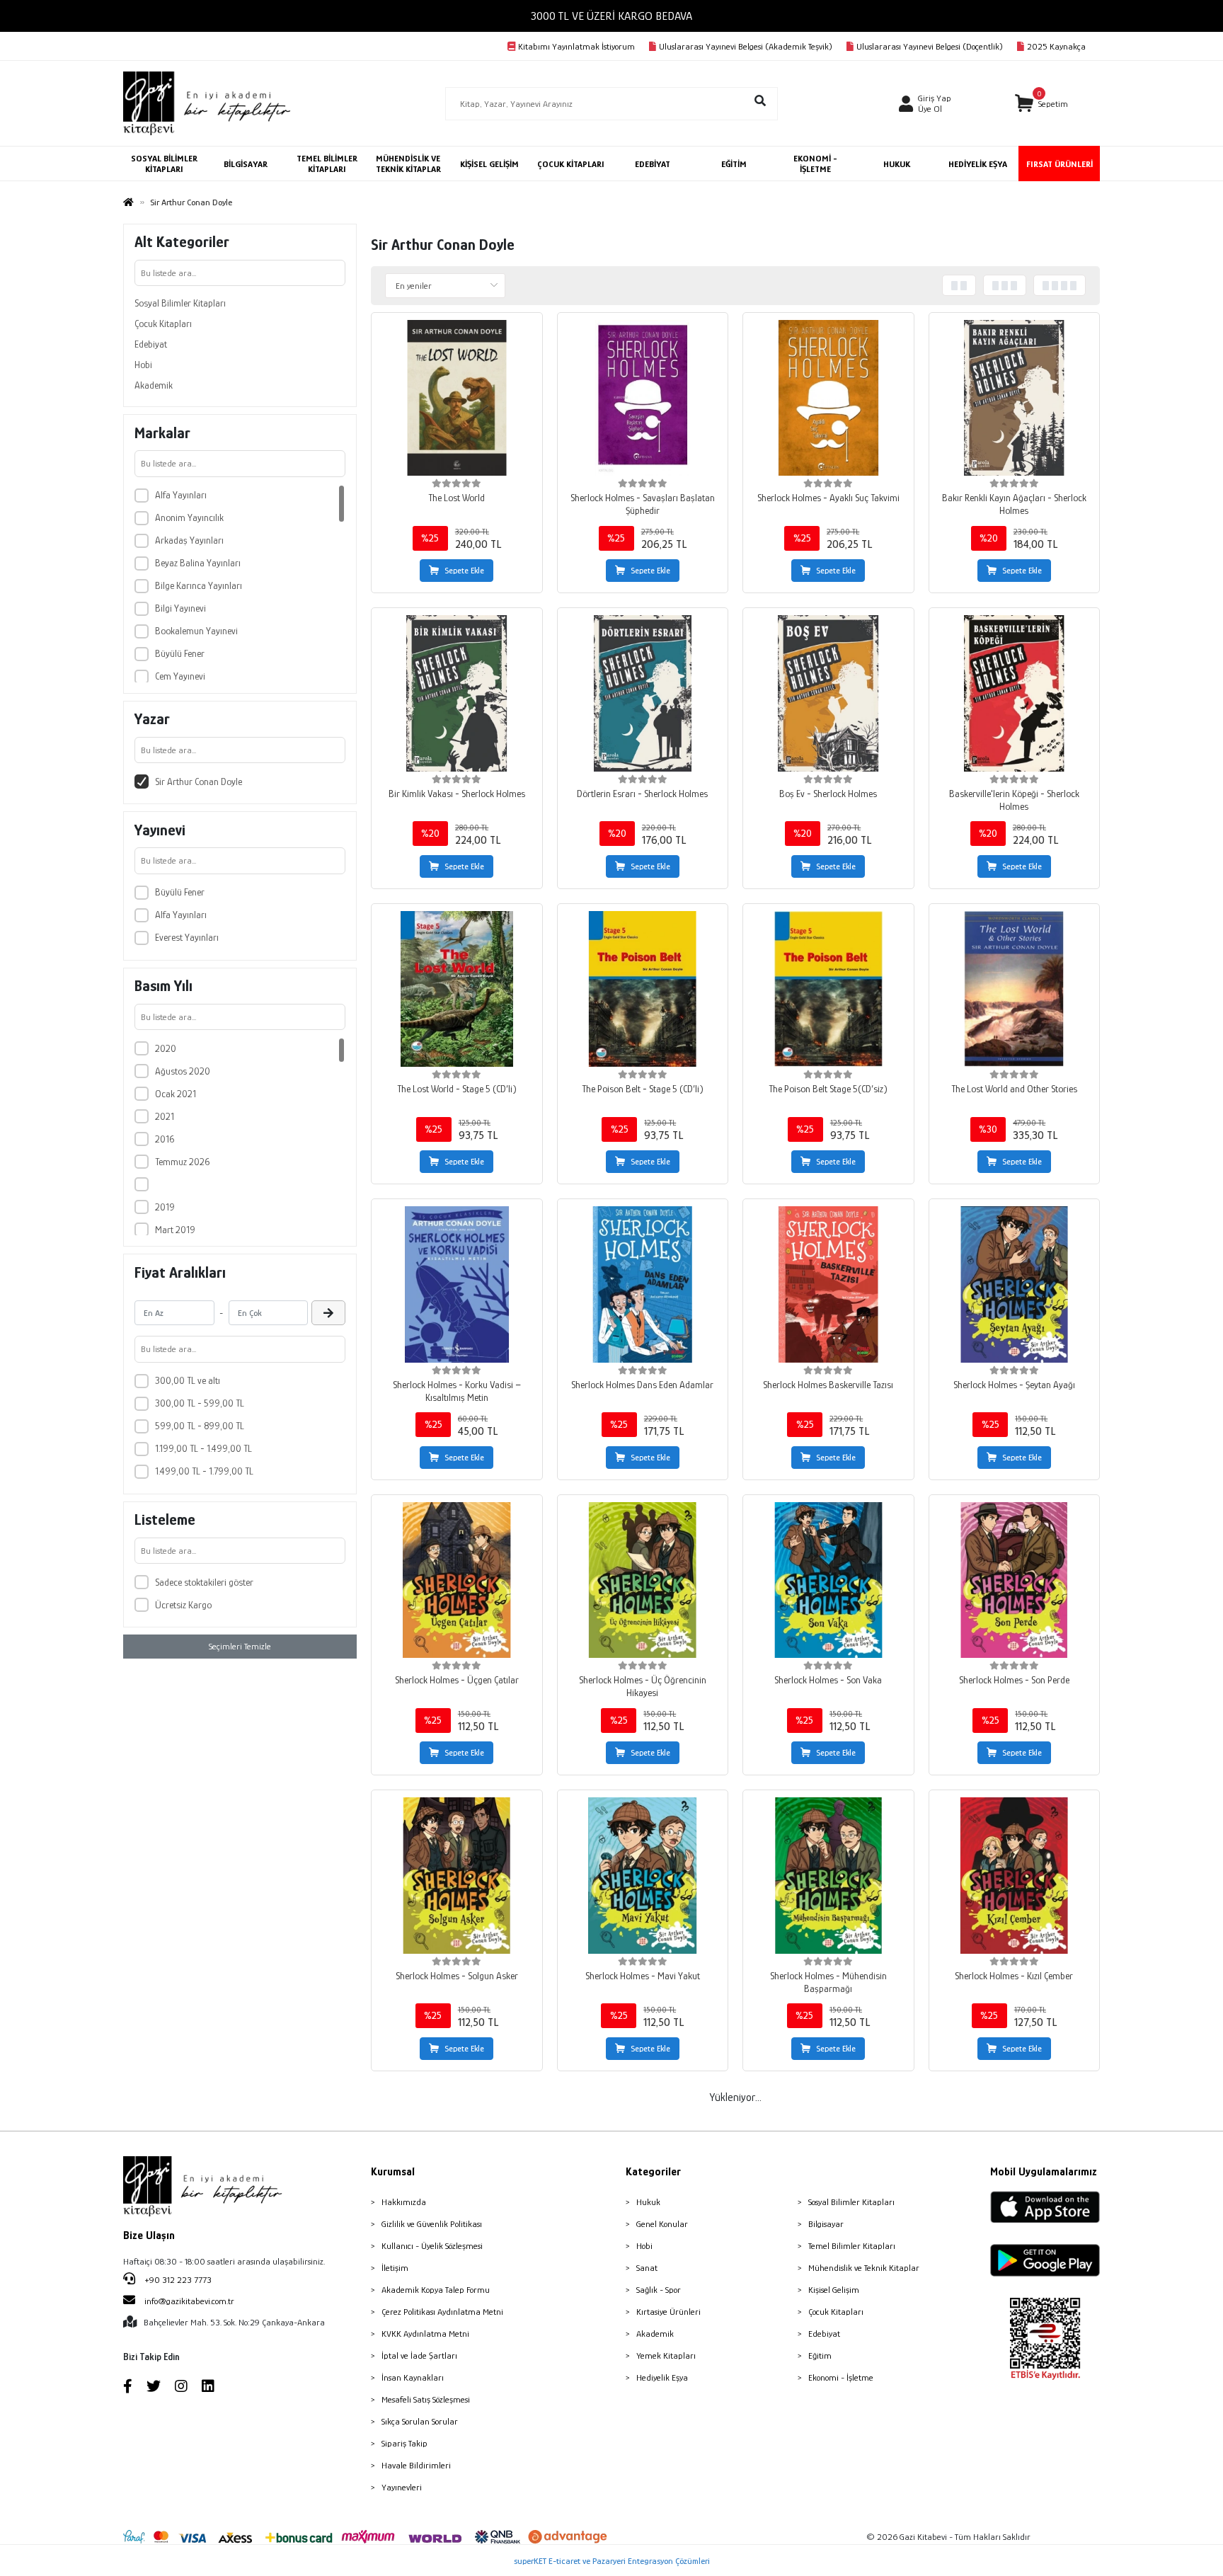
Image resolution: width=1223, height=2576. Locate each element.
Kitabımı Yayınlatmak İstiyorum (576, 46)
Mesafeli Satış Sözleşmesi (426, 2399)
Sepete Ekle (464, 571)
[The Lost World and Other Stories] (1015, 989)
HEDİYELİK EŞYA (978, 164)
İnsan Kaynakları (413, 2377)
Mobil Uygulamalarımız (1044, 2172)
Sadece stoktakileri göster (204, 1582)
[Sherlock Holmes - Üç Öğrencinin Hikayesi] (643, 1580)
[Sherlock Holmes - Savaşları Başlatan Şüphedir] (643, 398)
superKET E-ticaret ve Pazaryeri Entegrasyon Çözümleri (612, 2561)
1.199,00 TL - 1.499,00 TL (203, 1448)
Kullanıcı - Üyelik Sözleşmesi (432, 2246)
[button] (1041, 104)
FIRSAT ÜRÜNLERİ (1060, 164)
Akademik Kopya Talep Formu (436, 2290)
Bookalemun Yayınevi (196, 631)
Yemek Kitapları (666, 2355)
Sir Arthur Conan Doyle (199, 782)
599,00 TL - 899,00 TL (200, 1426)
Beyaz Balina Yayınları (198, 563)
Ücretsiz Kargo (183, 1605)
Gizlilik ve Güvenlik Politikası (432, 2224)
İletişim (395, 2268)
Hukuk (648, 2202)
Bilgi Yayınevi (180, 608)
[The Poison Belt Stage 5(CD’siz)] (828, 989)
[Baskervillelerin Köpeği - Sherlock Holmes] (1015, 693)
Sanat (647, 2268)
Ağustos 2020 (183, 1071)
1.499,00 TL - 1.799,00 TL (204, 1471)
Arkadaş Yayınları (189, 540)
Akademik (154, 385)
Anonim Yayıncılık (189, 517)
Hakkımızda (404, 2202)
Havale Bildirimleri (416, 2465)
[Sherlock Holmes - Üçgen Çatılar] (457, 1580)
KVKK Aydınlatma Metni (425, 2334)
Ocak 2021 (176, 1094)
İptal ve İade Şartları (419, 2355)
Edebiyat (151, 344)
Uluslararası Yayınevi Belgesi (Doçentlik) (930, 46)
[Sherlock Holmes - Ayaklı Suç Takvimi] (828, 398)
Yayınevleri (402, 2487)
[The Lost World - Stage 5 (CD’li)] (457, 989)
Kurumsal (393, 2172)
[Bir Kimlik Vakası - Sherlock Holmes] (457, 693)
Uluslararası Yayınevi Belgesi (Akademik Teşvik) (746, 46)
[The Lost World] (457, 398)
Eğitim (820, 2355)
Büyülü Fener (180, 653)
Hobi (143, 365)
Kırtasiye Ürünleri (668, 2312)
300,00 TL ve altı (188, 1380)
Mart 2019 (175, 1230)
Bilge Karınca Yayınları (199, 585)
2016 (165, 1139)
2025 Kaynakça (1056, 46)
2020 (166, 1048)
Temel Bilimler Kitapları (852, 2246)
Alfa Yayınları (181, 495)
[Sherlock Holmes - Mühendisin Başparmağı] (828, 1876)
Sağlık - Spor (659, 2290)
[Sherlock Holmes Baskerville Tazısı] (828, 1284)
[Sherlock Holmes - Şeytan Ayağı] (1015, 1284)
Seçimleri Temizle (240, 1646)
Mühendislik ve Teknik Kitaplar (864, 2268)
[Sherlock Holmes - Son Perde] (1015, 1580)
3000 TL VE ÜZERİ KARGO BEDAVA (611, 16)
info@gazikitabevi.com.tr (189, 2301)
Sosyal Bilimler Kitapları (180, 303)
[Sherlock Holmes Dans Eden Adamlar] (643, 1284)
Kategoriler (653, 2172)
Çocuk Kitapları (163, 324)
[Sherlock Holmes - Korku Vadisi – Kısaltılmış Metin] (457, 1284)
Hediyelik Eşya (662, 2377)
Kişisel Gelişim (834, 2290)
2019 (165, 1207)
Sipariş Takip (404, 2443)
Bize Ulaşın (149, 2236)
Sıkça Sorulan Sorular (420, 2421)
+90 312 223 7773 (177, 2280)
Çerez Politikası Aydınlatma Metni (442, 2312)
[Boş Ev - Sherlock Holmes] (828, 693)
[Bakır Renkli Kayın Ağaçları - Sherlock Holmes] (1015, 398)
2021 (165, 1116)
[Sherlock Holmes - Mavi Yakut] (643, 1876)
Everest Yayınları (187, 937)
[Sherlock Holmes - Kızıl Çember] (1015, 1876)
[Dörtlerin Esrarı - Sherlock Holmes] (643, 693)
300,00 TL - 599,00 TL (200, 1403)
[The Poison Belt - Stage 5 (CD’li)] (643, 989)
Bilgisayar (826, 2224)
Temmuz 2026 (182, 1162)
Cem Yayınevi (180, 676)
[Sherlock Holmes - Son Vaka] (828, 1580)
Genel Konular (662, 2224)
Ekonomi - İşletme (841, 2377)
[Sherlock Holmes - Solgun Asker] (457, 1876)
